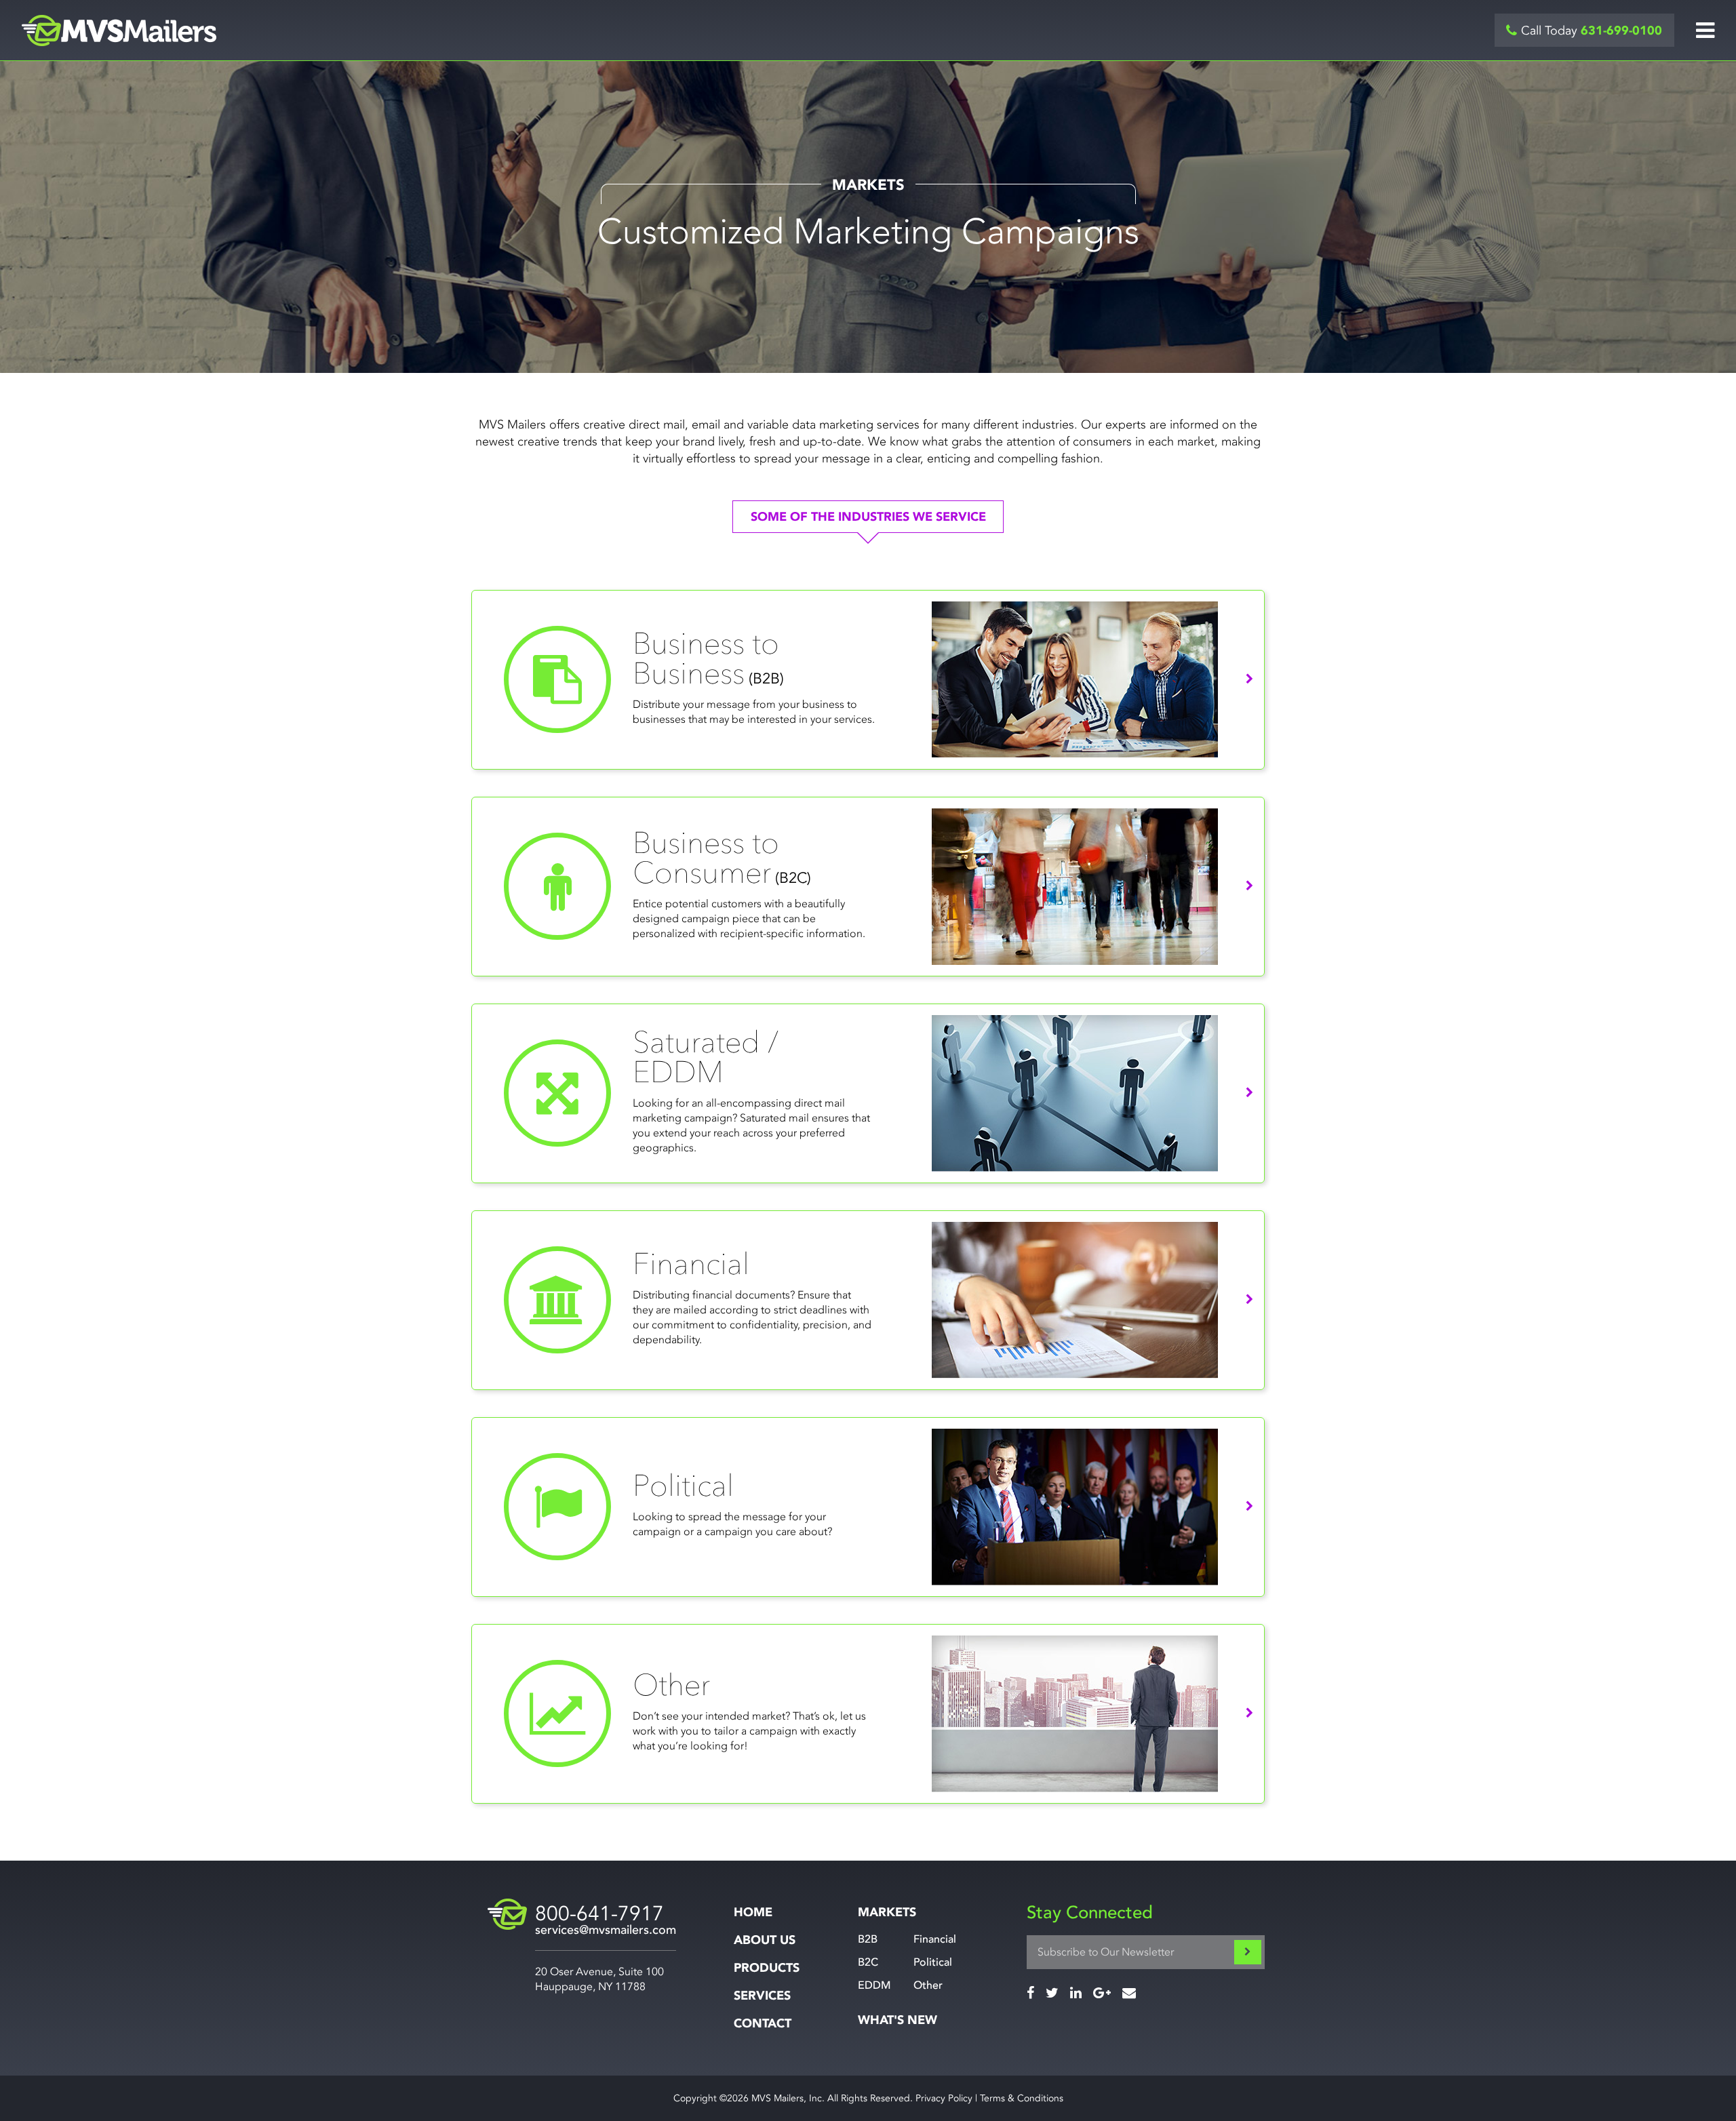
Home (753, 1912)
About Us (765, 1940)
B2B (868, 1939)
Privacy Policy (944, 2098)
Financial (935, 1939)
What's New (897, 2020)
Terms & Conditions (1022, 2098)
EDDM (874, 1985)
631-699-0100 (1621, 31)
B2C (868, 1962)
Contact (763, 2024)
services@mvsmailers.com (606, 1930)
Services (762, 1996)
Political (933, 1962)
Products (767, 1968)
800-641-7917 (599, 1914)
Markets (887, 1912)
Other (928, 1985)
